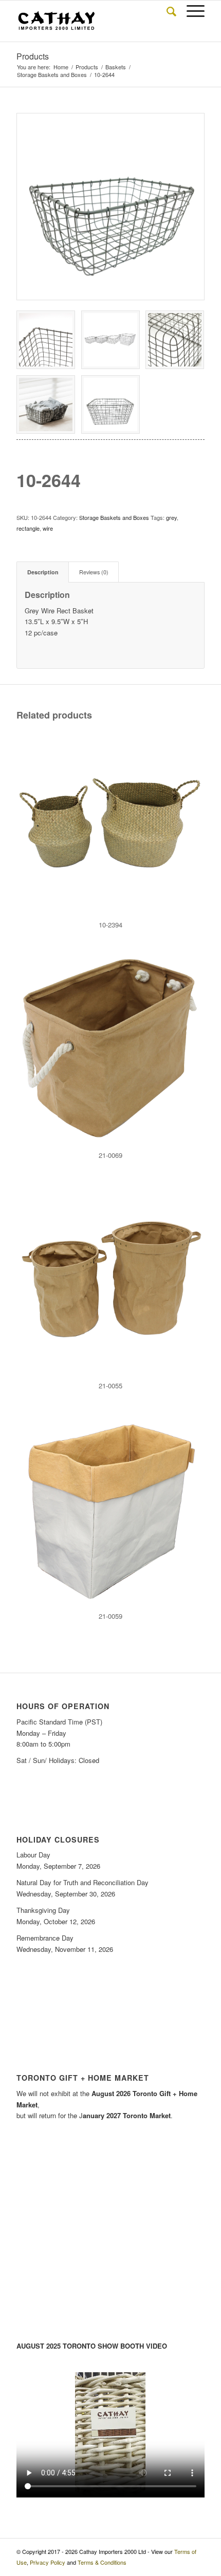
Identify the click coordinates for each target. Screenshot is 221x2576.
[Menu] (190, 11)
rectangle (28, 528)
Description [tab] (43, 572)
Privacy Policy (48, 2562)
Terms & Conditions (102, 2562)
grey (171, 517)
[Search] (166, 11)
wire (48, 528)
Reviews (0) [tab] (94, 572)
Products (33, 56)
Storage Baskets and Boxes (114, 517)
